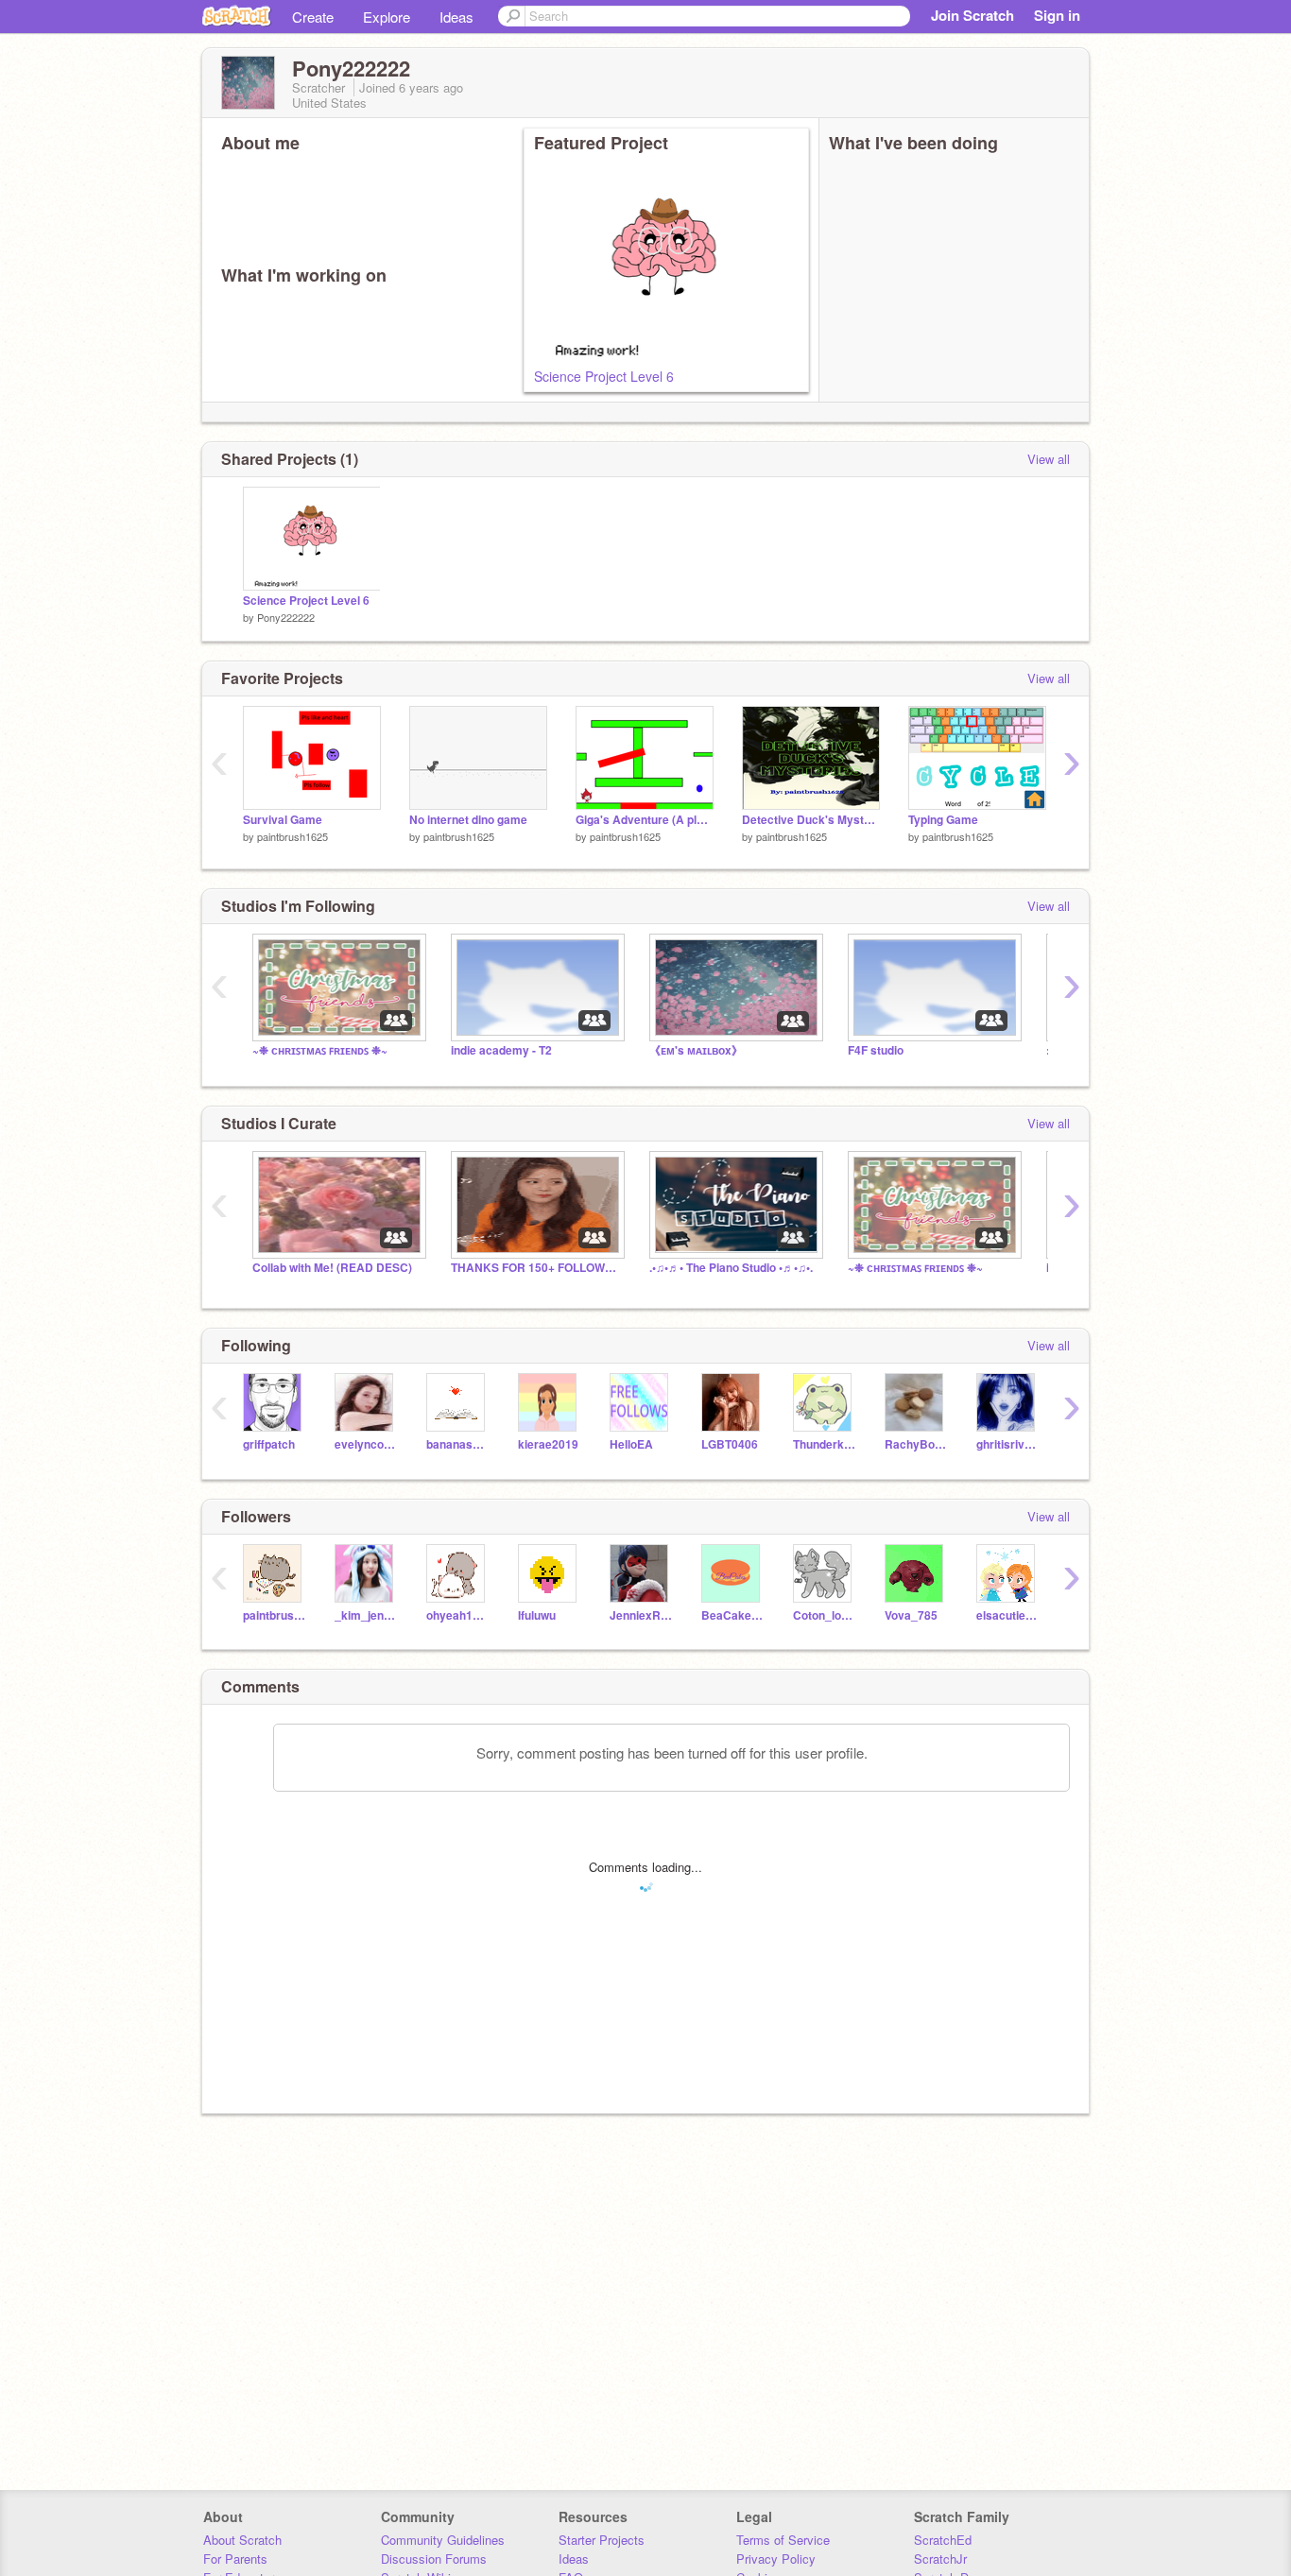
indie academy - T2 (501, 1050)
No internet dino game (468, 820)
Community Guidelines (443, 2540)
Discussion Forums (434, 2559)
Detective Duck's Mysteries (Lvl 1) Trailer (811, 820)
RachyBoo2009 (916, 1444)
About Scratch (242, 2540)
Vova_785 (911, 1615)
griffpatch (269, 1444)
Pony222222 (286, 617)
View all (1049, 459)
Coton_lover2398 (825, 1615)
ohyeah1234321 (458, 1615)
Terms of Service (783, 2540)
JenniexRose (641, 1615)
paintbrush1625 (293, 836)
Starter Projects (602, 2540)
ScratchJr (940, 2559)
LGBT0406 (730, 1444)
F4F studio (876, 1050)
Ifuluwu (537, 1615)
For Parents (235, 2559)
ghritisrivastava (1008, 1444)
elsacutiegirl (1008, 1615)
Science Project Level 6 (604, 376)
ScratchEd (943, 2540)
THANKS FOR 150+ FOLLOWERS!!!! (536, 1268)
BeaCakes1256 (733, 1615)
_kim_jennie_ (366, 1615)
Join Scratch (973, 15)
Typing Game (943, 820)
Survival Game (283, 820)
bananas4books (458, 1444)
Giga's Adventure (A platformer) (645, 820)
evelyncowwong (366, 1444)
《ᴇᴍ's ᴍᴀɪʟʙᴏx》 (696, 1050)
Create (313, 17)
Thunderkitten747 (825, 1444)
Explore (387, 17)
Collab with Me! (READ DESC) (332, 1268)
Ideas (456, 17)
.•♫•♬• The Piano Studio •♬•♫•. (731, 1268)
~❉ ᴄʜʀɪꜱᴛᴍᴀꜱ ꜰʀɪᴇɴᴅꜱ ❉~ (320, 1050)
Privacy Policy (776, 2559)
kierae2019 (548, 1444)
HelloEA (631, 1444)
